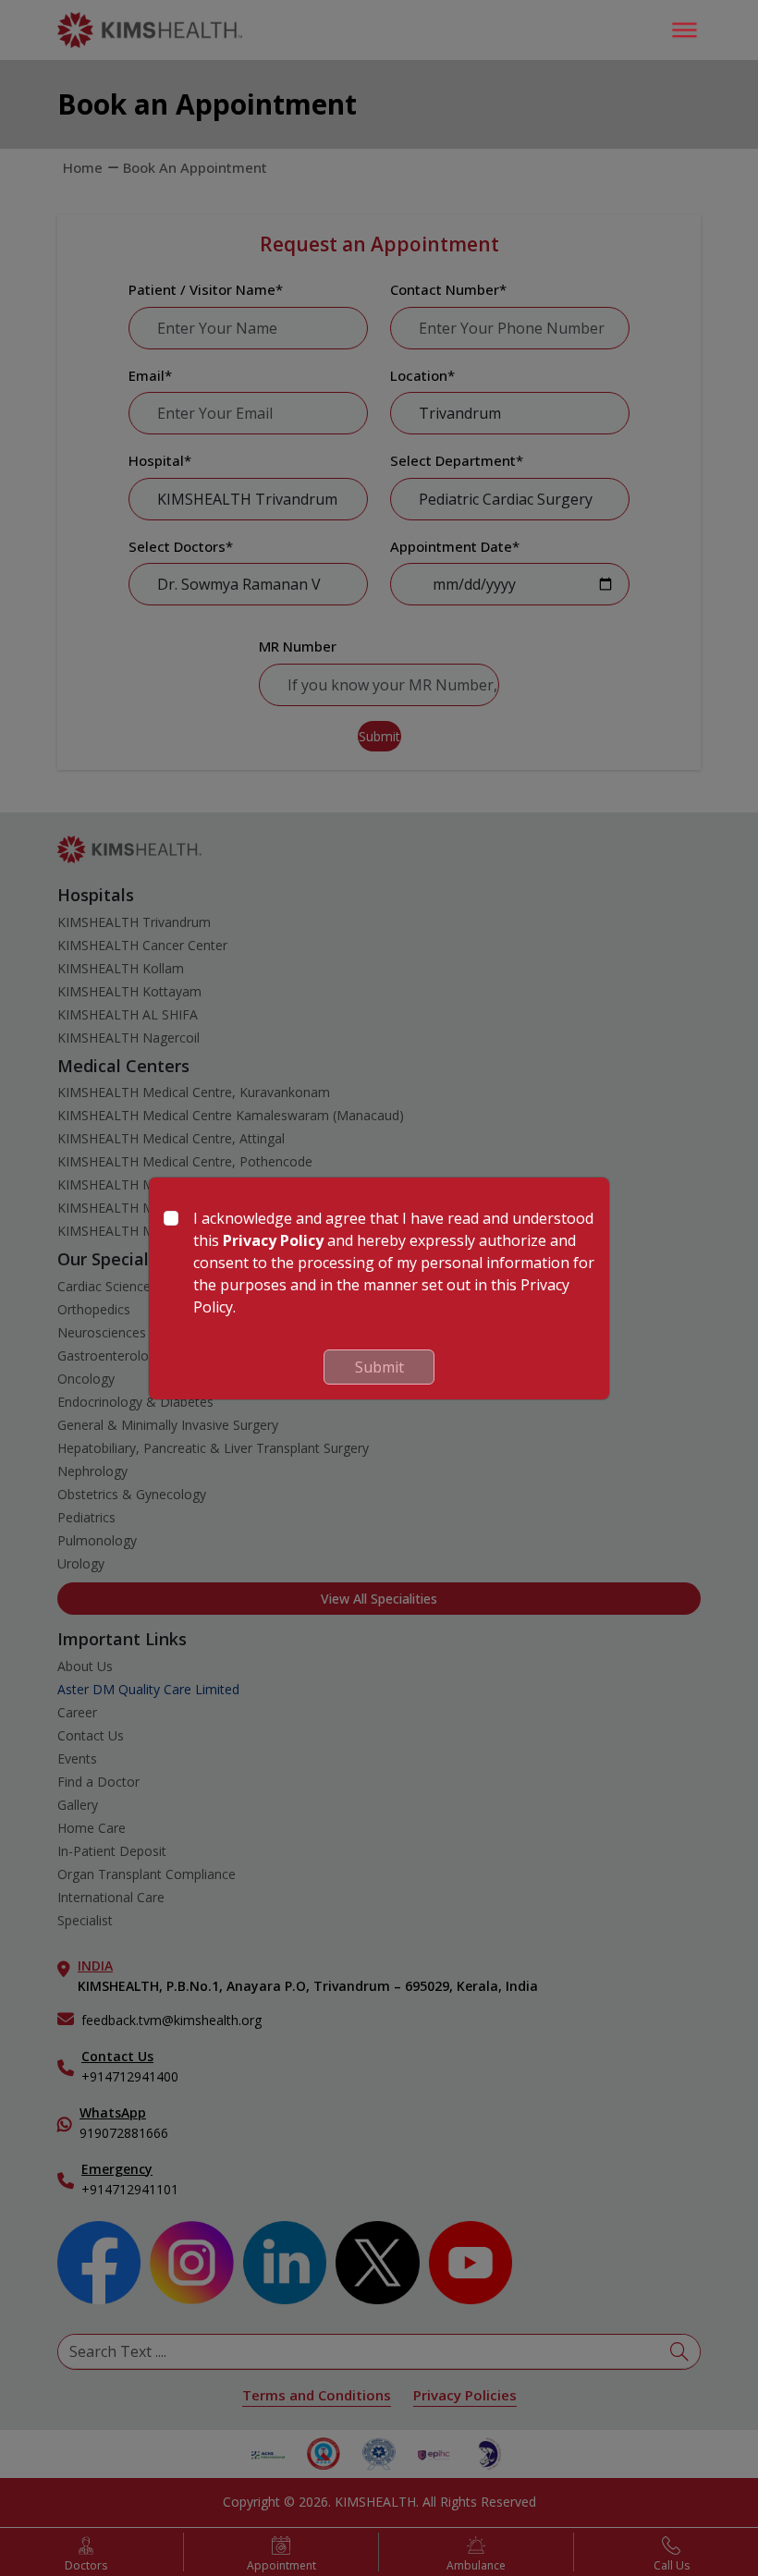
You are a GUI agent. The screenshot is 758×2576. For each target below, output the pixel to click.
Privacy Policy (273, 1240)
